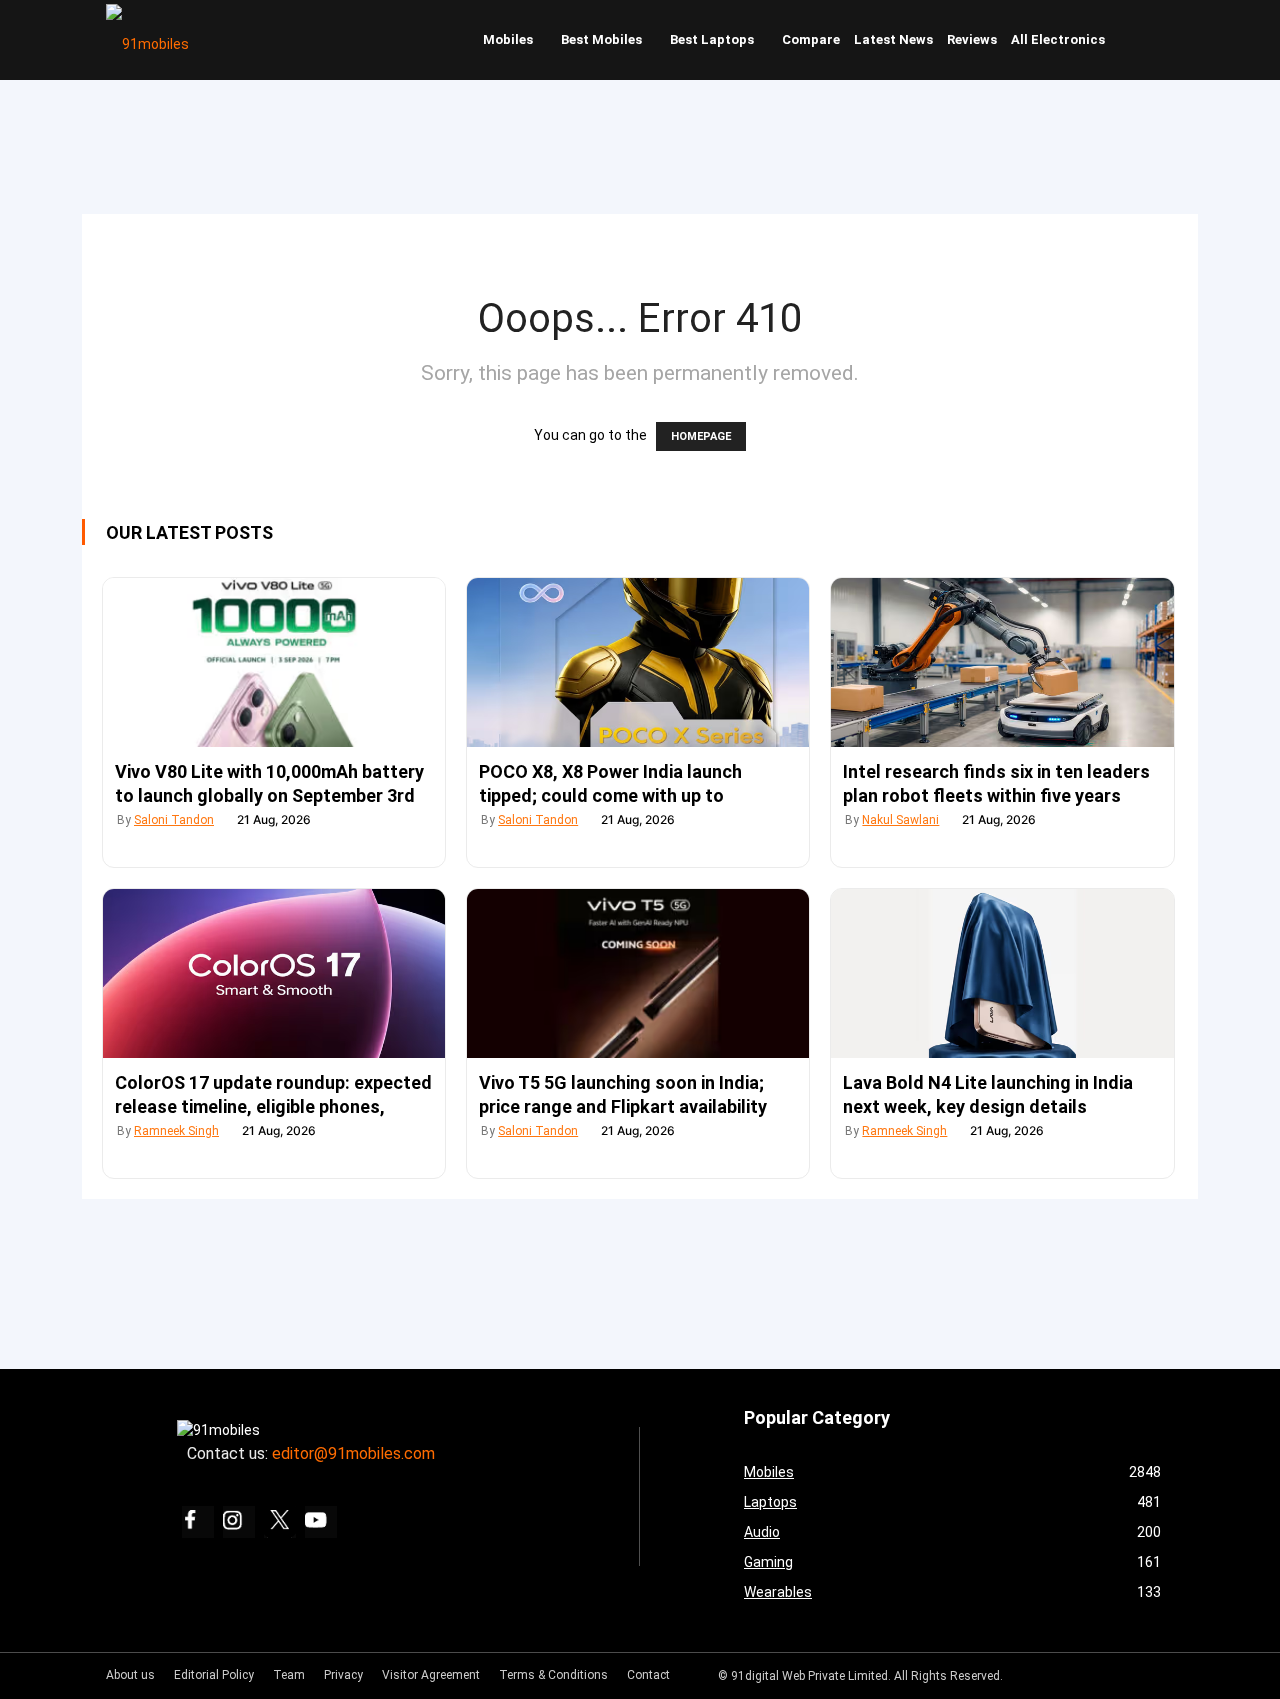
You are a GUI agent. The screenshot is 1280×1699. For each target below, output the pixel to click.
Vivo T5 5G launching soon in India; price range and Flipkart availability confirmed (623, 1106)
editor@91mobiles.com (353, 1453)
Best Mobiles (601, 39)
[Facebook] (198, 1522)
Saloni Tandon (174, 820)
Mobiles (508, 39)
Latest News (893, 39)
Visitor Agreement (431, 1675)
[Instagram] (239, 1522)
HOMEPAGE (701, 436)
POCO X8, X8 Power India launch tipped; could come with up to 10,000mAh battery (610, 795)
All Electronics (1058, 39)
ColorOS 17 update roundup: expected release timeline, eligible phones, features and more (273, 1106)
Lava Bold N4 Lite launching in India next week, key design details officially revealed (988, 1106)
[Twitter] (280, 1522)
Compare (811, 39)
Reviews (972, 39)
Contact (648, 1675)
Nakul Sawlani (900, 820)
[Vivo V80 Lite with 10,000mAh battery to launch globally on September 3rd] (274, 662)
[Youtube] (321, 1522)
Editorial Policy (214, 1675)
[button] (1155, 40)
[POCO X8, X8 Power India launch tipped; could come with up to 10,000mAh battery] (638, 662)
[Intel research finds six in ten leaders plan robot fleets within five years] (1002, 662)
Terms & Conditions (553, 1675)
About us (130, 1675)
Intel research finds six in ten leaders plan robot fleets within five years (996, 783)
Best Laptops (712, 39)
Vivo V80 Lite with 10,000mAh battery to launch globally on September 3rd (269, 783)
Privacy (343, 1675)
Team (289, 1675)
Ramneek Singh (176, 1131)
